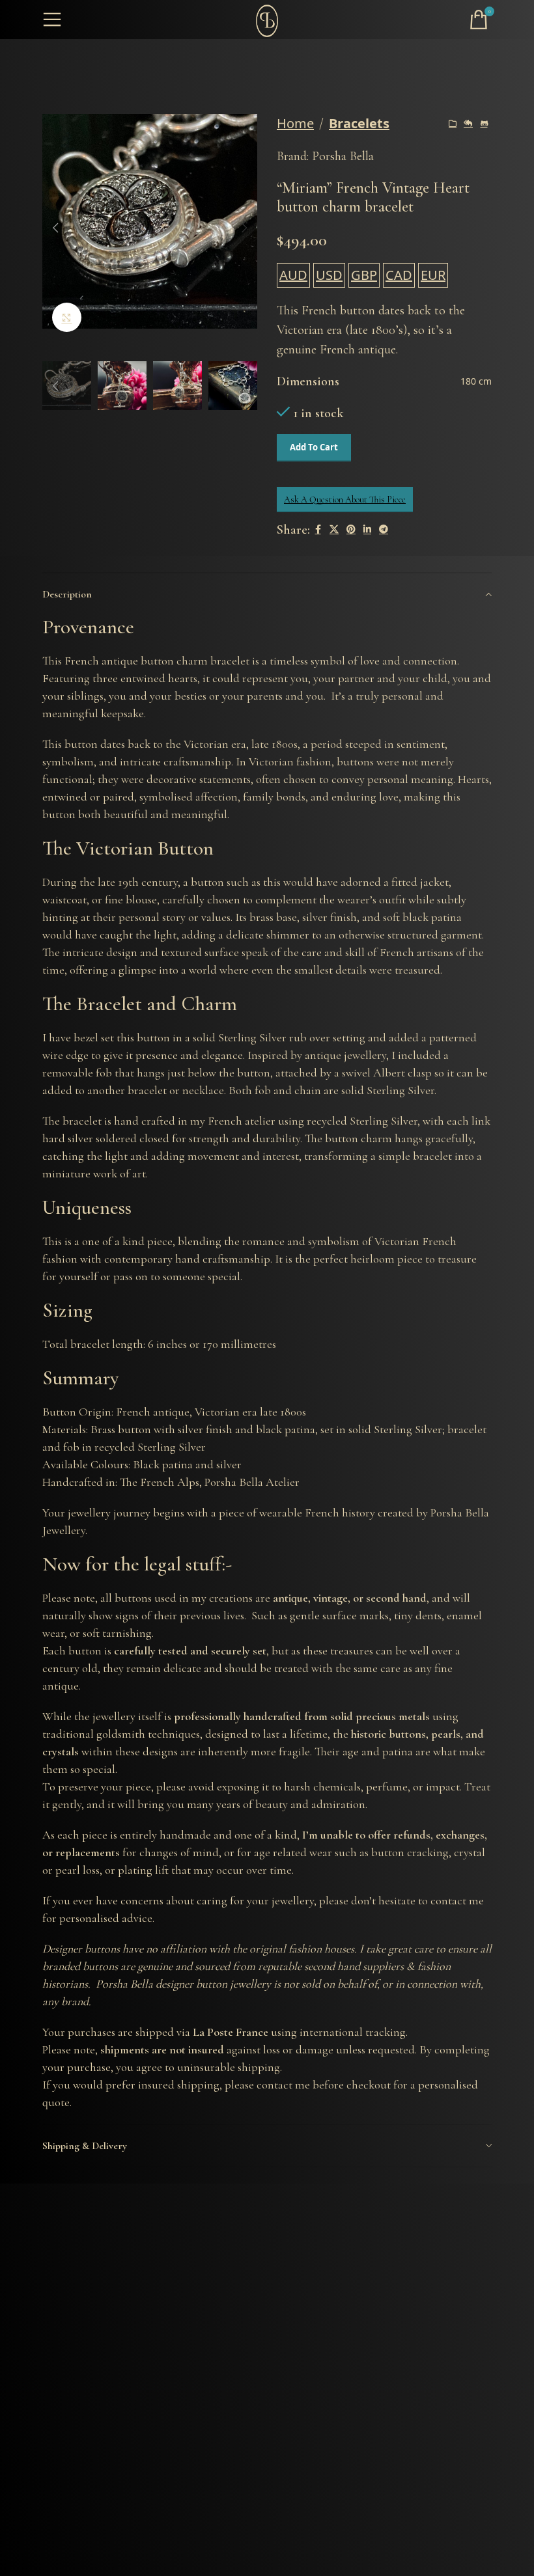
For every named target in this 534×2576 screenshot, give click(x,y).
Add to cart (314, 447)
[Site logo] (267, 19)
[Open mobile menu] (52, 20)
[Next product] (484, 124)
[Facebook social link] (318, 530)
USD (329, 275)
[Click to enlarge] (67, 317)
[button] (55, 228)
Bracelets (359, 123)
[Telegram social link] (384, 530)
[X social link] (334, 530)
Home (295, 123)
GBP (364, 275)
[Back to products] (468, 124)
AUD (293, 275)
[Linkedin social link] (367, 530)
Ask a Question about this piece (345, 500)
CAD (399, 275)
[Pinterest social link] (351, 530)
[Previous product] (453, 124)
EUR (433, 275)
